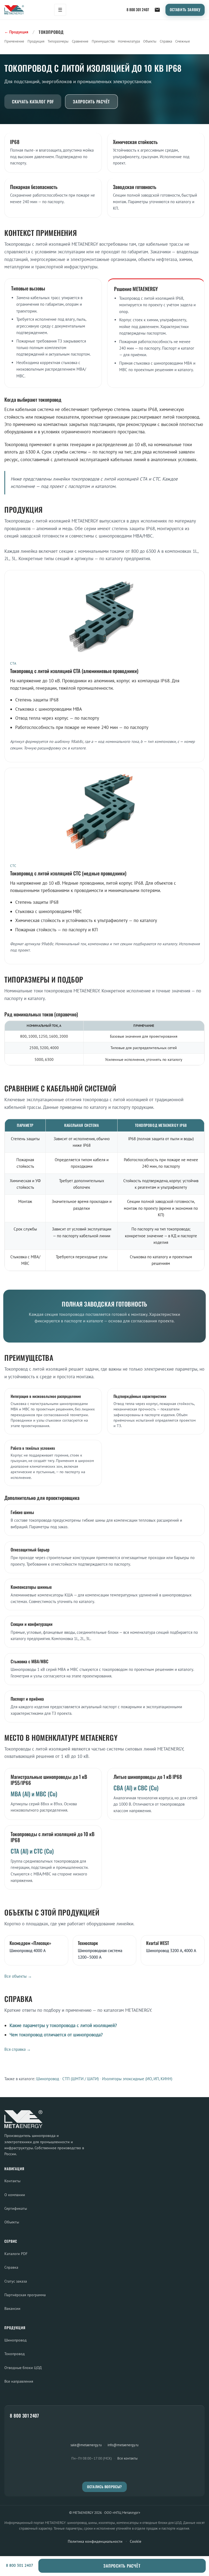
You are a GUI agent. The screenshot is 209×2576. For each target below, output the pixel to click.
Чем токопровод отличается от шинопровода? (56, 2035)
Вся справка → (18, 2049)
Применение (14, 41)
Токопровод (15, 2354)
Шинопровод (48, 2079)
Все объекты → (18, 1976)
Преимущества (103, 41)
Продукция (36, 41)
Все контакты (127, 2458)
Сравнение (80, 41)
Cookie (136, 2541)
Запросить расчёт (91, 101)
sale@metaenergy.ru (86, 2445)
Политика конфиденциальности (95, 2541)
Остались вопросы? (104, 2487)
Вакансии (12, 2308)
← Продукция (16, 32)
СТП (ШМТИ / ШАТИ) (81, 2079)
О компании (15, 2195)
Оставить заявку (185, 10)
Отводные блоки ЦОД (23, 2368)
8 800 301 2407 (138, 10)
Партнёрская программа (25, 2295)
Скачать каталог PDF (33, 101)
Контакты (12, 2181)
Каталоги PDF (16, 2254)
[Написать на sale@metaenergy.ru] (157, 10)
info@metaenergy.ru (123, 2445)
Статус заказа (16, 2281)
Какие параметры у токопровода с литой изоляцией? (63, 2025)
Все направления (19, 2381)
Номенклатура (129, 41)
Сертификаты (16, 2208)
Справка (166, 41)
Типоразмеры (58, 41)
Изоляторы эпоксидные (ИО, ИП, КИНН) (137, 2079)
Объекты (150, 41)
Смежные (183, 41)
